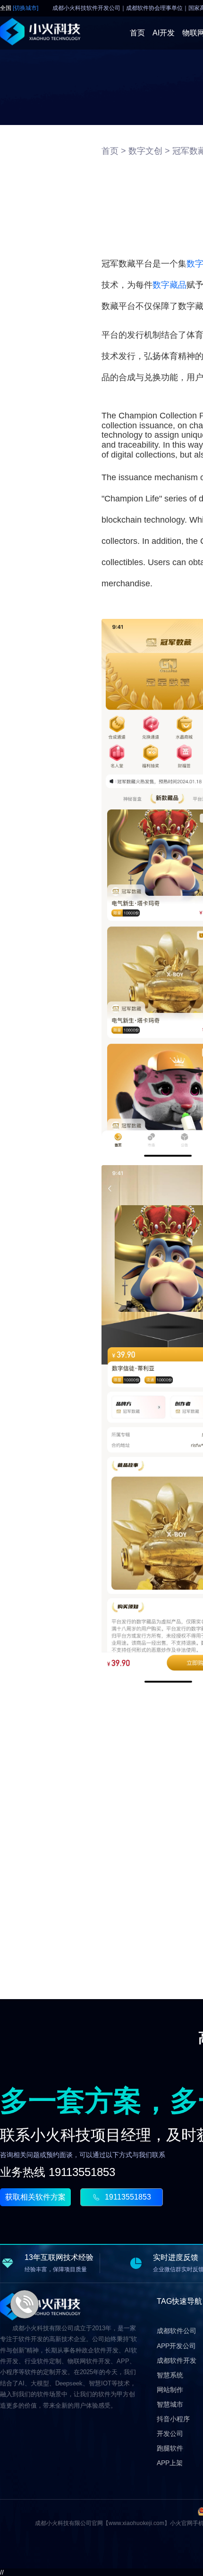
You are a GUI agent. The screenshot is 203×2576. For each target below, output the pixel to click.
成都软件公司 (177, 2331)
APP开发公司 (176, 2346)
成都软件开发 (177, 2360)
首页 (137, 33)
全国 (19, 8)
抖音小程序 (173, 2419)
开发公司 (170, 2434)
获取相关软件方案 (35, 2197)
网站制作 (170, 2390)
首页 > (114, 151)
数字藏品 (169, 285)
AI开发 (164, 33)
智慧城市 (170, 2404)
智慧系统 (170, 2375)
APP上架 (170, 2463)
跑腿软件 (170, 2448)
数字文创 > (149, 151)
